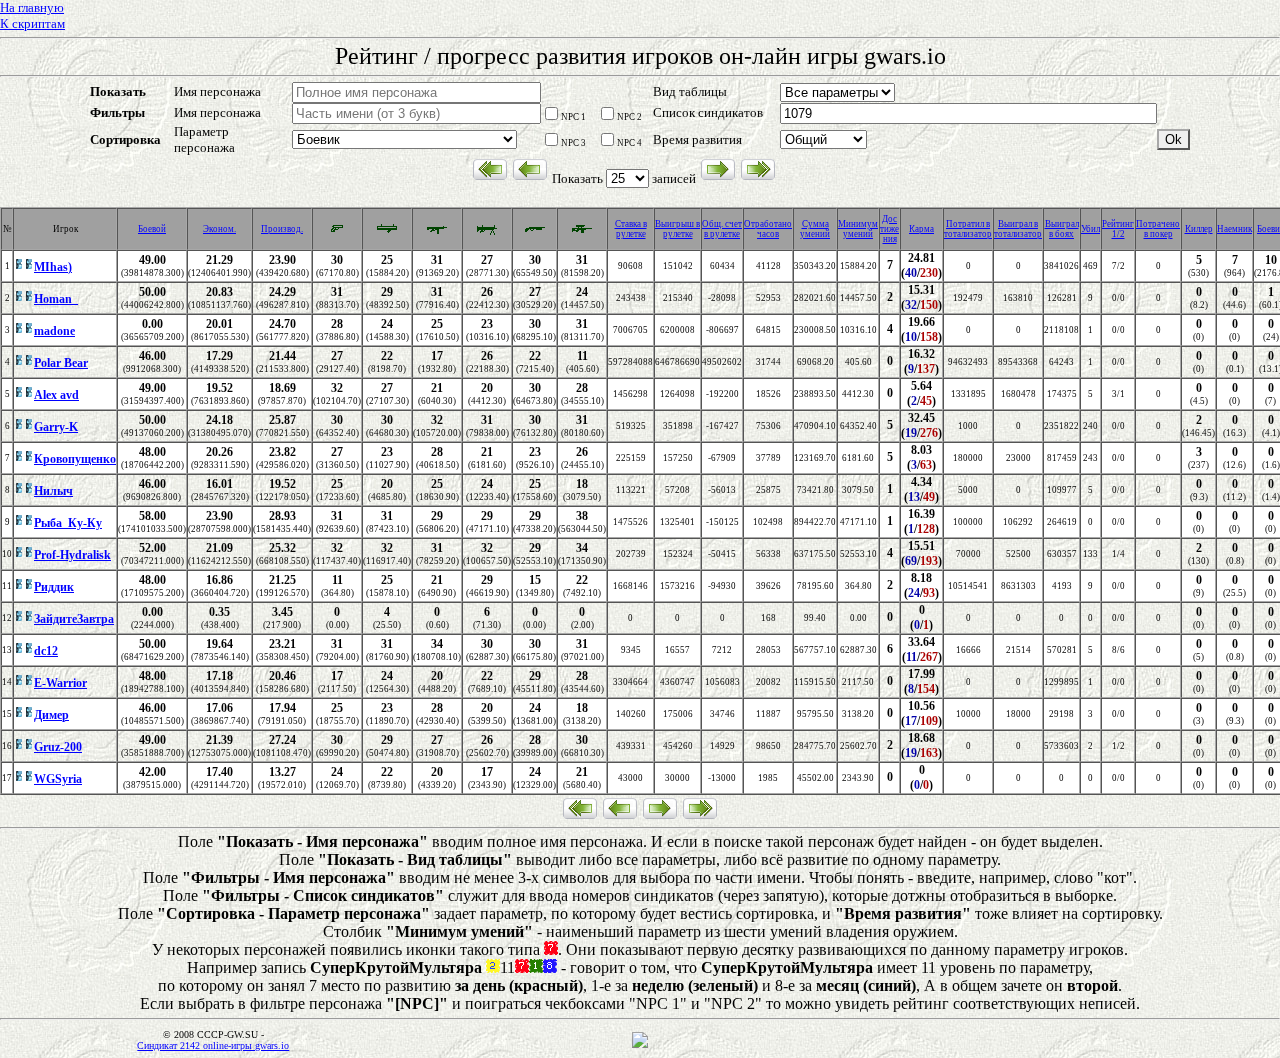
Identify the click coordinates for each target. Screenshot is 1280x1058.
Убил (1090, 229)
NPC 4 (629, 143)
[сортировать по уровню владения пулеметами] (487, 233)
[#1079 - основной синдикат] (24, 268)
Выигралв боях (1062, 229)
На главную (32, 7)
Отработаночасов (768, 229)
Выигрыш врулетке (677, 229)
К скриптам (32, 23)
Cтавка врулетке (631, 229)
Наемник (1234, 229)
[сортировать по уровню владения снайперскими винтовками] (582, 233)
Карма (921, 229)
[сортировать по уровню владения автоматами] (437, 233)
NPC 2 (629, 117)
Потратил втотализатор (968, 229)
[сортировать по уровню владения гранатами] (387, 233)
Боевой (152, 229)
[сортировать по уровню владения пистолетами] (337, 231)
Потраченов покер (1158, 229)
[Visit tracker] (640, 1045)
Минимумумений (858, 229)
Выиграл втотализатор (1018, 229)
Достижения (889, 229)
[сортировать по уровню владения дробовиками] (535, 233)
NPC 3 (573, 143)
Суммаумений (815, 229)
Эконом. (219, 229)
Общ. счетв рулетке (722, 229)
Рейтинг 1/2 (1118, 229)
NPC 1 (573, 117)
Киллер (1199, 229)
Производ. (282, 229)
